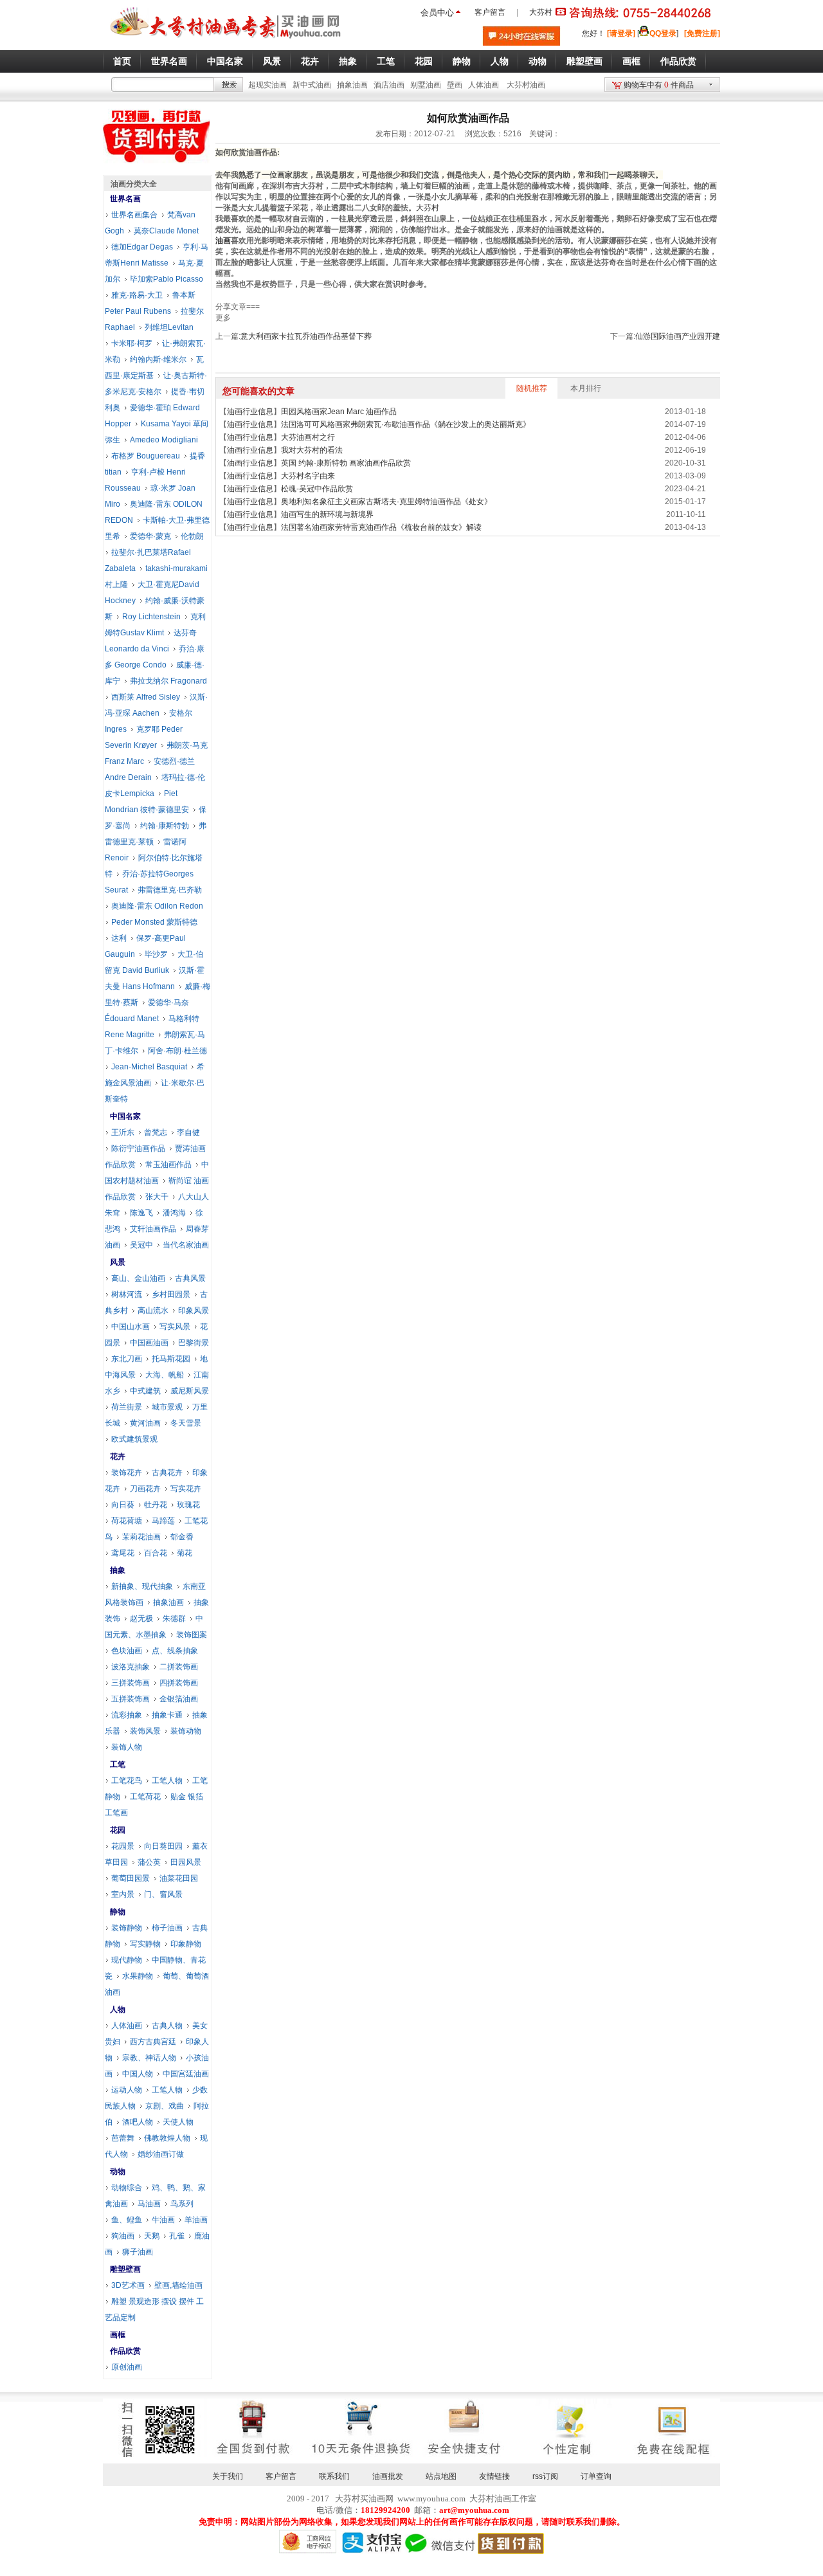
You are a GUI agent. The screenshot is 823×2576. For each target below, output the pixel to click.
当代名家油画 (186, 1245)
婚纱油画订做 (161, 2154)
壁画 (455, 85)
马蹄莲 (163, 1521)
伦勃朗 (192, 536)
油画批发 (388, 2476)
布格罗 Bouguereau (146, 456)
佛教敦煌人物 (167, 2138)
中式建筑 (145, 1391)
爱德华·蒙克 (150, 536)
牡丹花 (156, 1505)
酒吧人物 (138, 2122)
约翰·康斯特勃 (165, 826)
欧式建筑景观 (134, 1439)
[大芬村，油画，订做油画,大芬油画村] (226, 41)
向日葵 (123, 1505)
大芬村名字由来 (308, 476)
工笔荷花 (145, 1797)
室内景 (123, 1894)
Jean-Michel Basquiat (149, 1067)
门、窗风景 (163, 1894)
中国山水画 (131, 1327)
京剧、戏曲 (165, 2106)
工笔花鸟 (127, 1781)
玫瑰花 (188, 1505)
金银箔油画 (179, 1699)
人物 (118, 2009)
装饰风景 (145, 1731)
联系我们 (334, 2476)
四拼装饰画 (179, 1683)
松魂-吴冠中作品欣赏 (317, 489)
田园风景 (186, 1862)
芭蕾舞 (123, 2138)
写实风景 (175, 1327)
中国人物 (138, 2074)
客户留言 (490, 12)
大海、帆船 (165, 1375)
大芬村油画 (526, 85)
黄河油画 (145, 1423)
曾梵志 (156, 1132)
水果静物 (138, 1976)
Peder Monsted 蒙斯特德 (154, 922)
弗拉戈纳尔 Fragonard (168, 681)
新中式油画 (312, 85)
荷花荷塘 (127, 1521)
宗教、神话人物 (149, 2058)
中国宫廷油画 (186, 2074)
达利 (119, 938)
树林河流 (127, 1294)
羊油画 (196, 2220)
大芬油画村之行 (308, 437)
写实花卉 (186, 1489)
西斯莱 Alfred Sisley (146, 697)
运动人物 (127, 2090)
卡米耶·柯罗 (132, 343)
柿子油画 (167, 1928)
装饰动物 (186, 1731)
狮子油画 (138, 2252)
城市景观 (167, 1407)
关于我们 (228, 2476)
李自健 (188, 1132)
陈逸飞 (141, 1213)
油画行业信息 (250, 412)
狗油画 (123, 2236)
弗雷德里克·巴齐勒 (170, 890)
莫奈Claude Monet (166, 231)
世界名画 (125, 199)
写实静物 (145, 1944)
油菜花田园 (179, 1878)
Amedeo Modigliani (164, 440)
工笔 (118, 1764)
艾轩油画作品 (153, 1229)
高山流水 (153, 1311)
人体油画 (484, 85)
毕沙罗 (156, 954)
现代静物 (127, 1960)
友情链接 (494, 2476)
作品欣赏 (125, 2351)
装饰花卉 (127, 1473)
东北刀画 (127, 1359)
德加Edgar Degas (142, 247)
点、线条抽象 (175, 1651)
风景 (118, 1262)
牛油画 (163, 2220)
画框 (118, 2335)
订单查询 (596, 2476)
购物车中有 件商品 (659, 85)
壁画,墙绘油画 (178, 2285)
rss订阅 (545, 2476)
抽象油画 (352, 85)
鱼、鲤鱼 (127, 2220)
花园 (118, 1830)
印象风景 (194, 1311)
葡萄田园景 (131, 1878)
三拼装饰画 (131, 1683)
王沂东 (123, 1132)
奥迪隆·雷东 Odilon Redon (157, 906)
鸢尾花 (123, 1553)
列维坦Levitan (169, 327)
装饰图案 (192, 1635)
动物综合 (127, 2188)
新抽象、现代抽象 (142, 1586)
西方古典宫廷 (153, 2042)
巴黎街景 (194, 1343)
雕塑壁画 (125, 2269)
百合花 (156, 1553)
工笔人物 (167, 1781)
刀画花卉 (145, 1489)
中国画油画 (149, 1343)
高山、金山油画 (138, 1278)
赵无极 (141, 1619)
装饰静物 (127, 1928)
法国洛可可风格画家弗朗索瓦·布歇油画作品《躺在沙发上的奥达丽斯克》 (406, 424)
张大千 (157, 1197)
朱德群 (174, 1619)
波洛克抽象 (131, 1667)
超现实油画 (267, 85)
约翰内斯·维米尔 (158, 359)
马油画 (149, 2204)
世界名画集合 (134, 215)
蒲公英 (149, 1862)
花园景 (123, 1846)
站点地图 (441, 2476)
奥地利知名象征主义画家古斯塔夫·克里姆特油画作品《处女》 (386, 502)
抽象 (118, 1570)
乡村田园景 (171, 1294)
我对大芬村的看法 (312, 450)
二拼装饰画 (179, 1667)
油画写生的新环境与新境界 (327, 514)
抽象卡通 (167, 1715)
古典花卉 (167, 1473)
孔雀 (177, 2236)
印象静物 (186, 1944)
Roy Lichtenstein (151, 617)
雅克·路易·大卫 (137, 295)
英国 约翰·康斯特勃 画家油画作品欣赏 (346, 463)
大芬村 (541, 12)
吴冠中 (141, 1245)
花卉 (118, 1456)
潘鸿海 (174, 1213)
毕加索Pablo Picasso (167, 279)
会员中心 (437, 13)
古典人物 (167, 2026)
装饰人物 (127, 1747)
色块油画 (127, 1651)
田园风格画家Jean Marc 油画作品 (339, 412)
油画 (223, 240)
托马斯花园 (171, 1359)
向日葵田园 (163, 1846)
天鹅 (152, 2236)
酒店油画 (389, 85)
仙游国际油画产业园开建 (678, 336)
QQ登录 (663, 33)
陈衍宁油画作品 (138, 1148)
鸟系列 (182, 2204)
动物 (118, 2172)
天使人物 (178, 2122)
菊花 (185, 1553)
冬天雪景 (186, 1423)
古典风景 (190, 1278)
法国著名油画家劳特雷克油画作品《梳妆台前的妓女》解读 (381, 527)
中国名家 (125, 1116)
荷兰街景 (127, 1407)
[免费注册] (702, 33)
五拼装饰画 (131, 1699)
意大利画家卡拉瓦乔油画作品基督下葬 (306, 336)
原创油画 (127, 2367)
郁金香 (182, 1537)
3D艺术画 (128, 2285)
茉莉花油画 (141, 1537)
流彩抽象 (127, 1715)
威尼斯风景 (190, 1391)
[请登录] (621, 33)
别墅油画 (426, 85)
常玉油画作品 (168, 1165)
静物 (118, 1912)
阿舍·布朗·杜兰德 (177, 1051)
